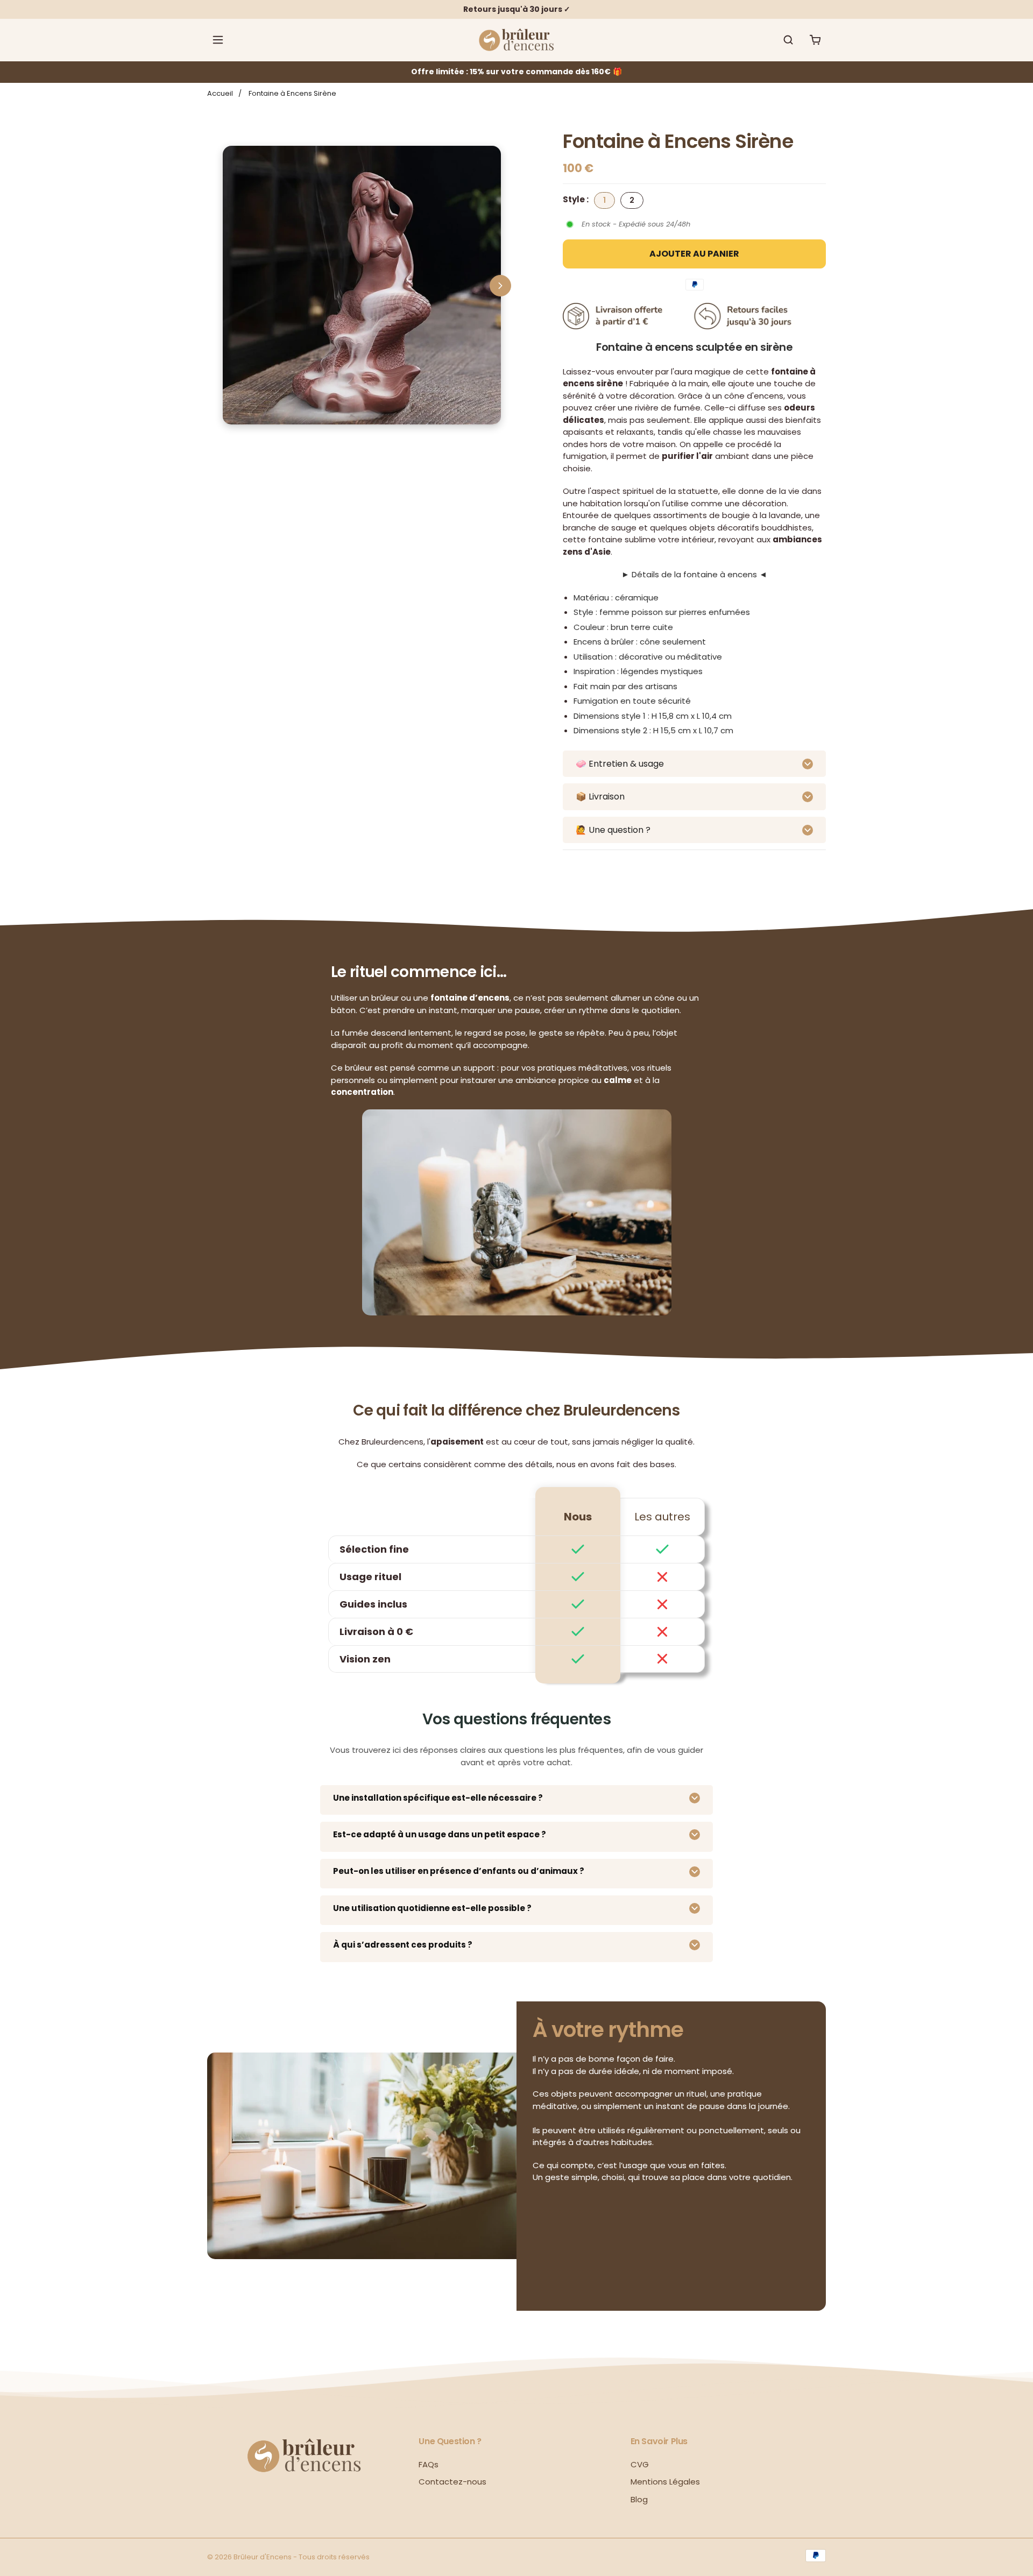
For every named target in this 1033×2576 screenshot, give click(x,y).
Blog (639, 2499)
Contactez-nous (452, 2482)
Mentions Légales (665, 2482)
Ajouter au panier (694, 254)
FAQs (429, 2464)
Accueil (220, 93)
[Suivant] (500, 286)
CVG (640, 2464)
